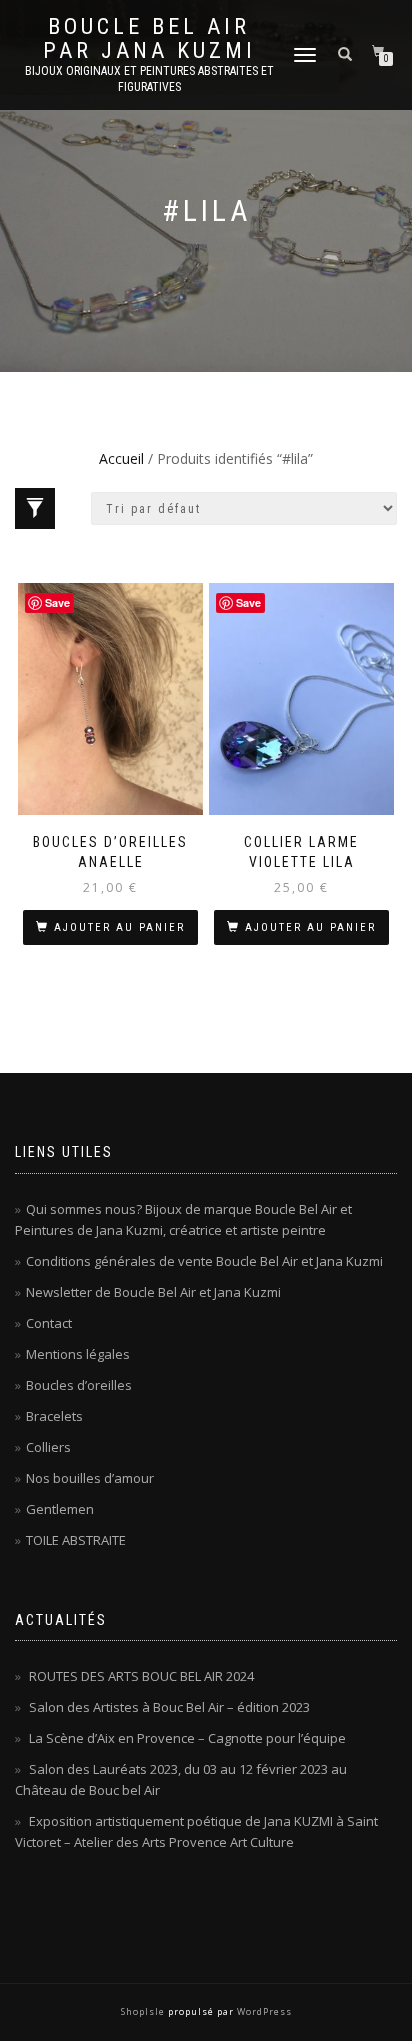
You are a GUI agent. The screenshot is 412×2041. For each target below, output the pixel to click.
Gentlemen (60, 1509)
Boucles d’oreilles (79, 1385)
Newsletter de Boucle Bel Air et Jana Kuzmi (153, 1292)
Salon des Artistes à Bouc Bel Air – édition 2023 (169, 1707)
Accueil (121, 458)
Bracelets (54, 1416)
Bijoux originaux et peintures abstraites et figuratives (149, 79)
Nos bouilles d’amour (90, 1478)
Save (57, 602)
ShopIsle (144, 2011)
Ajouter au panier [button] (119, 927)
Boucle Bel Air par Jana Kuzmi (149, 39)
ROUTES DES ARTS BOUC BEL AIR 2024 (141, 1676)
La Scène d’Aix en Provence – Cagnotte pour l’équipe (187, 1738)
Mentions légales (78, 1354)
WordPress (263, 2011)
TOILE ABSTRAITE (76, 1540)
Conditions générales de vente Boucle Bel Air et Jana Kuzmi (204, 1261)
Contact (49, 1323)
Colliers (48, 1447)
